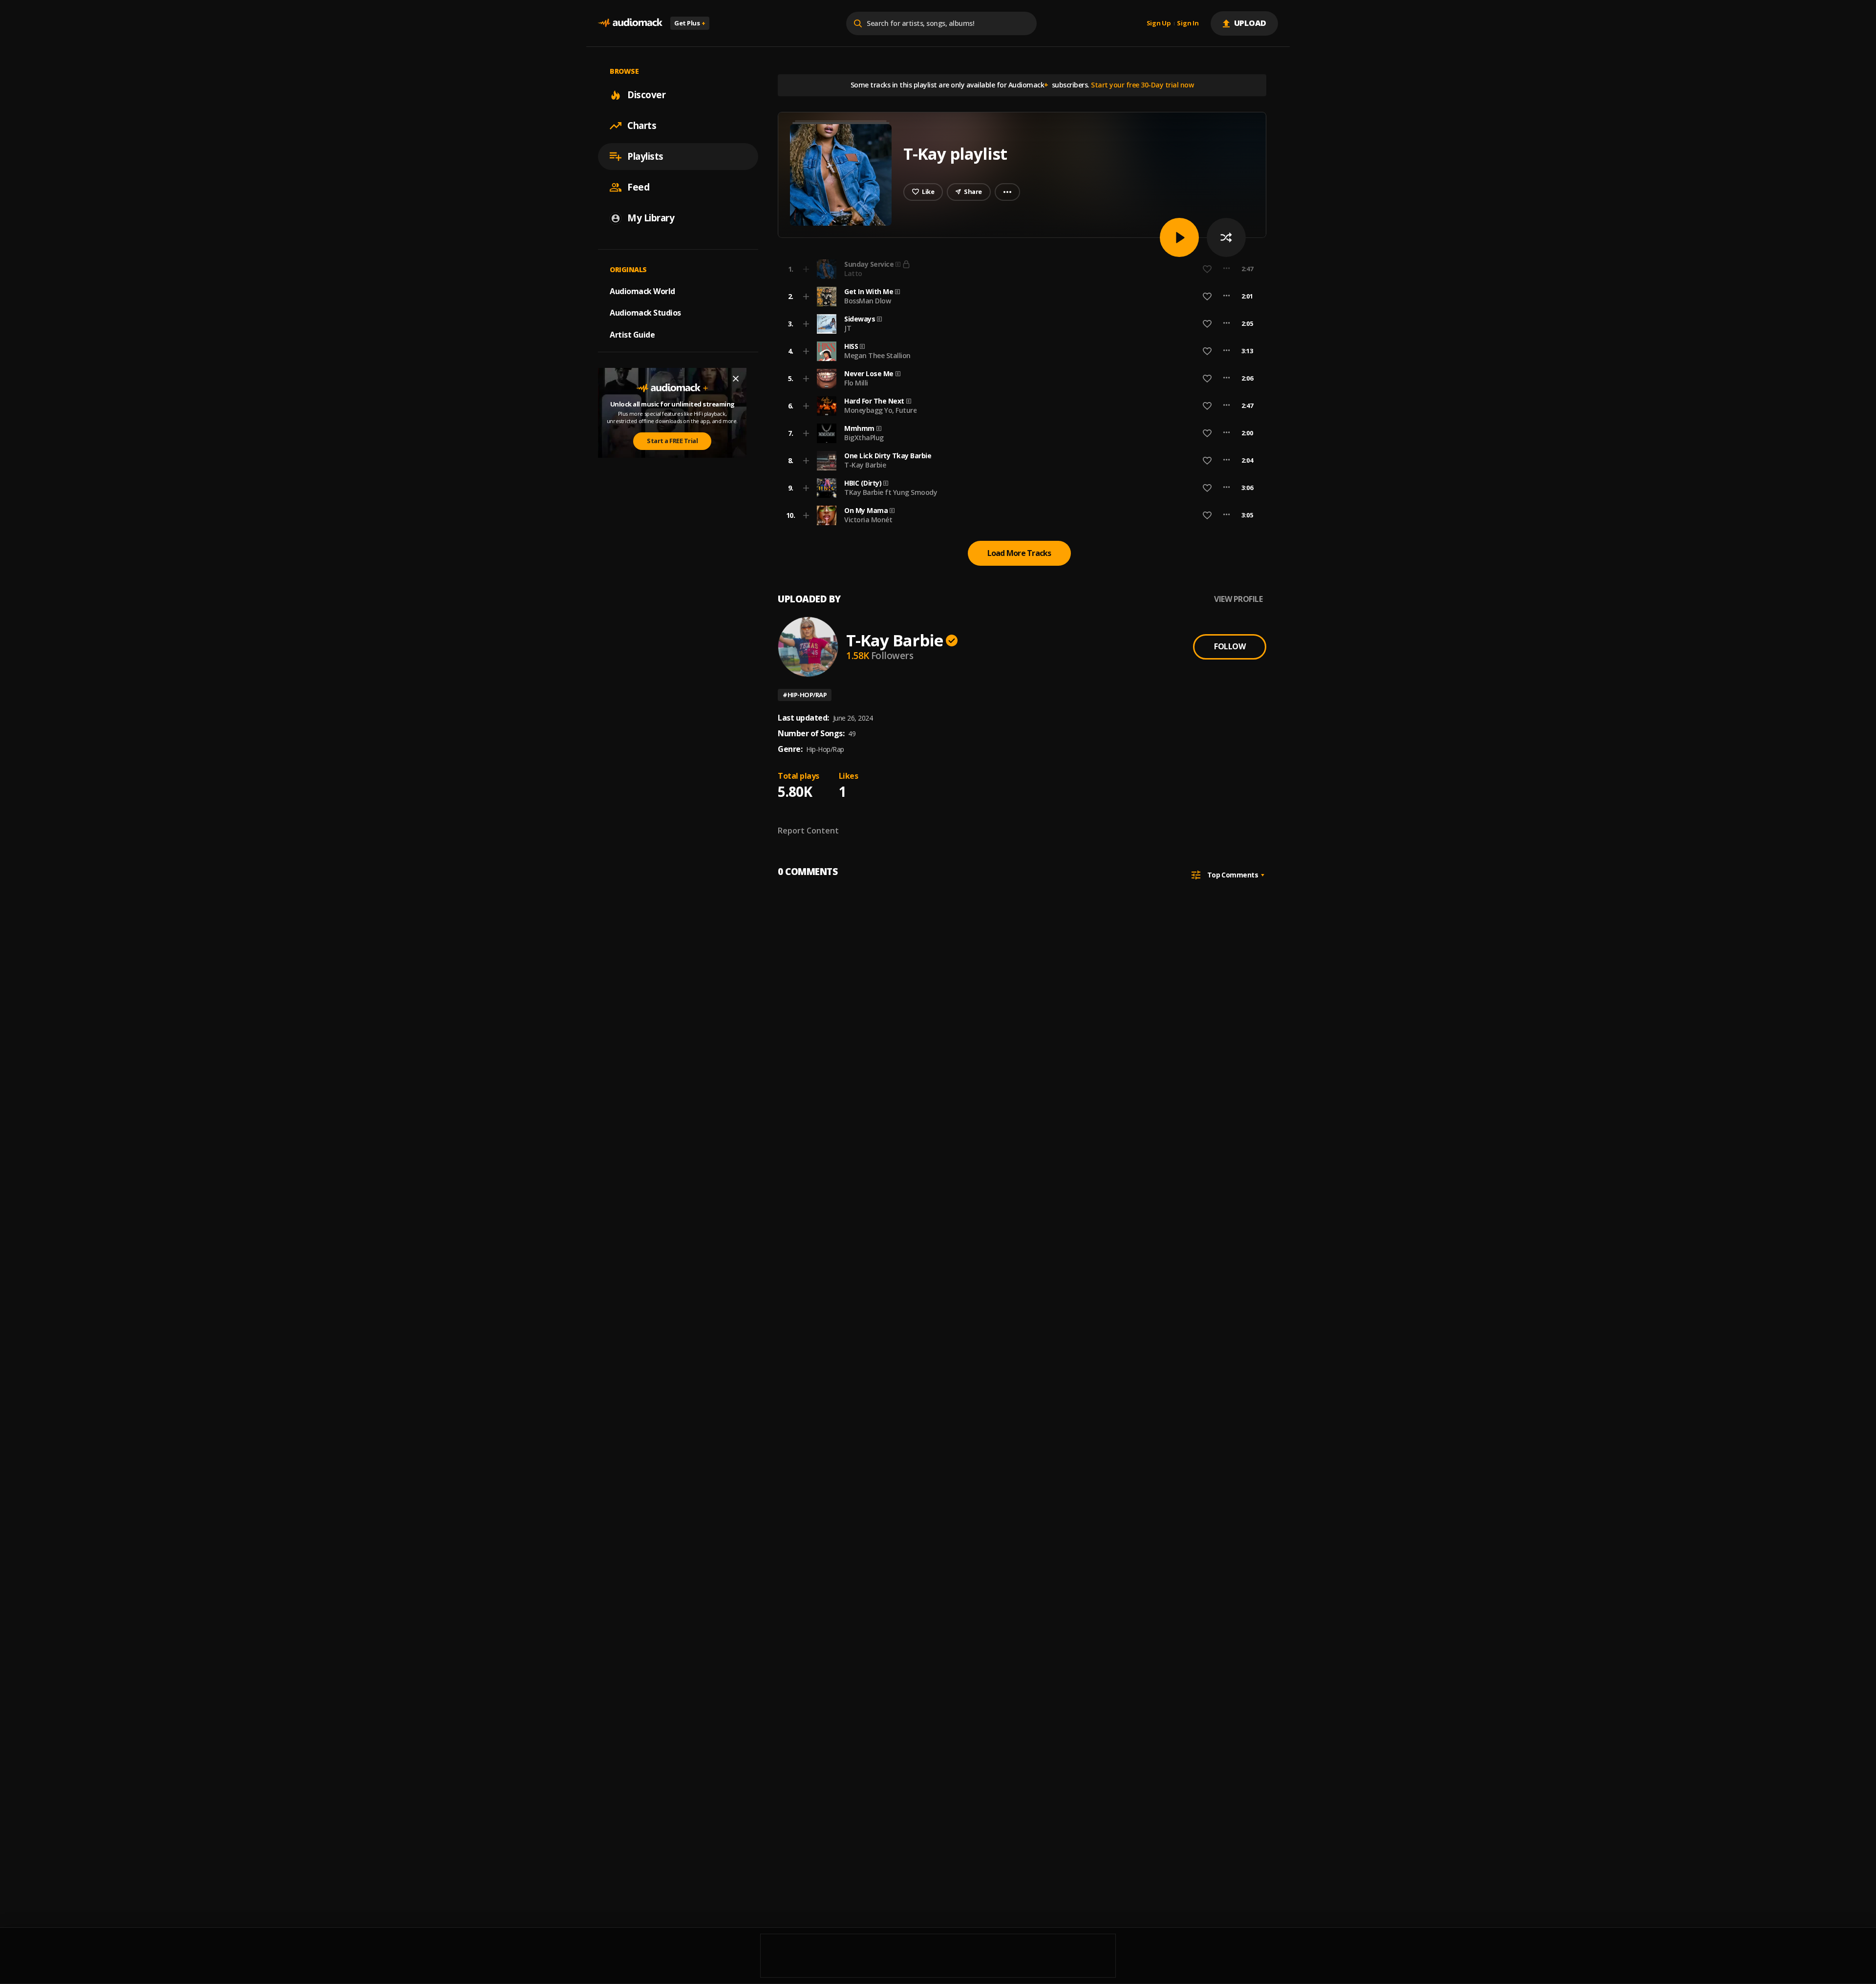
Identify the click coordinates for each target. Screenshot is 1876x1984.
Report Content (808, 831)
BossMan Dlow (867, 301)
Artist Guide (632, 335)
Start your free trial (1093, 269)
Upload (1250, 23)
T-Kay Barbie (865, 465)
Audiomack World (642, 291)
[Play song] (1179, 237)
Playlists (645, 156)
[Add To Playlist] (806, 297)
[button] (1019, 297)
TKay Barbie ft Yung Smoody (891, 492)
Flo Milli (856, 383)
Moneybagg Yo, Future (880, 410)
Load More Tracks (1019, 553)
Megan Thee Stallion (877, 355)
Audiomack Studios (645, 313)
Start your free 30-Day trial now (1142, 85)
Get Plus (690, 23)
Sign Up (1159, 23)
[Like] (1207, 297)
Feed (638, 187)
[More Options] (1226, 297)
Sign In (1188, 23)
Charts (642, 126)
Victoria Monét (868, 520)
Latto (853, 273)
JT (848, 328)
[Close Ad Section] (736, 379)
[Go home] (630, 23)
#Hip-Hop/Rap (805, 695)
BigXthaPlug (864, 437)
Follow (1230, 646)
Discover (646, 95)
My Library (651, 218)
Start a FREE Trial (672, 441)
